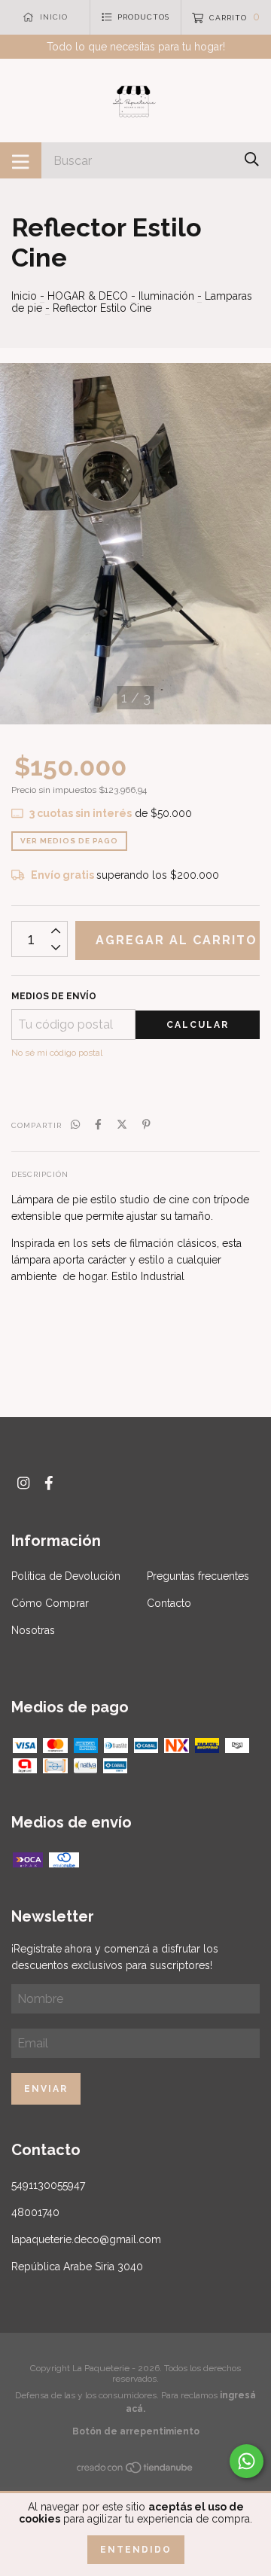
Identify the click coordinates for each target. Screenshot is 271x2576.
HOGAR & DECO (88, 296)
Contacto (169, 1603)
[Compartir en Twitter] (122, 1124)
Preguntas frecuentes (198, 1576)
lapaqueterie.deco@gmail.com (86, 2239)
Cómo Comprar (50, 1603)
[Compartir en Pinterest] (146, 1124)
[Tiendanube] (135, 2470)
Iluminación (168, 296)
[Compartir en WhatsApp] (75, 1124)
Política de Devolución (66, 1576)
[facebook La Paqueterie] (49, 1483)
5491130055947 (48, 2185)
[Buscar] (252, 159)
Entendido (136, 2550)
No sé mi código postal (57, 1053)
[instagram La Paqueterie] (23, 1483)
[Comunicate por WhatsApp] (247, 2461)
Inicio (24, 296)
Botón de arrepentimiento (136, 2431)
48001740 (35, 2212)
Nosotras (33, 1630)
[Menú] (21, 160)
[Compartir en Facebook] (98, 1124)
